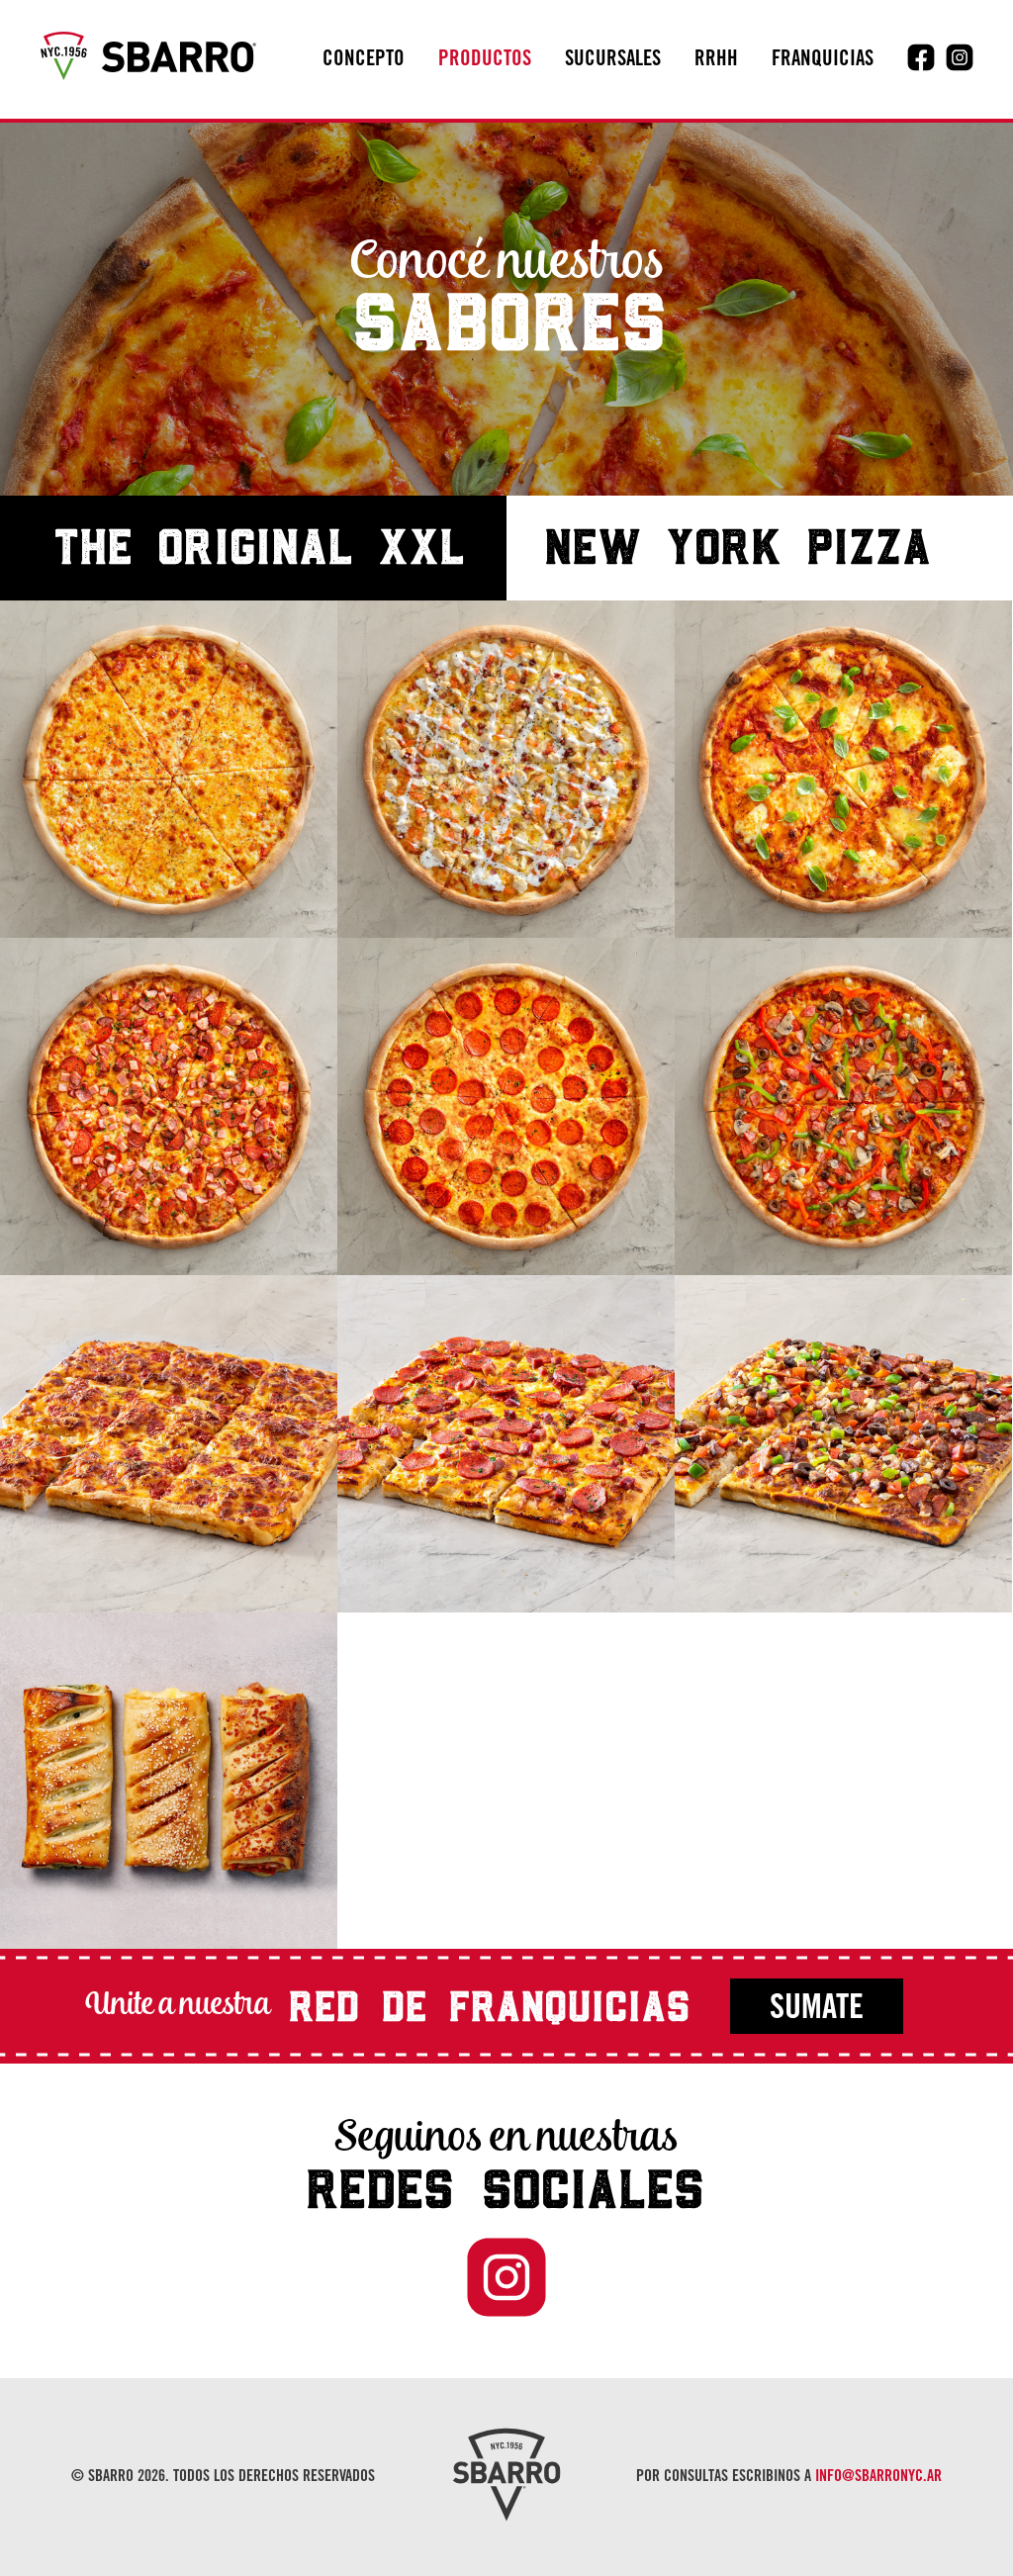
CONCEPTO (364, 61)
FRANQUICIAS (823, 61)
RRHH (716, 61)
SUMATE (817, 2010)
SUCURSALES (613, 61)
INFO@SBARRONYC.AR (878, 2477)
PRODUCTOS (485, 61)
